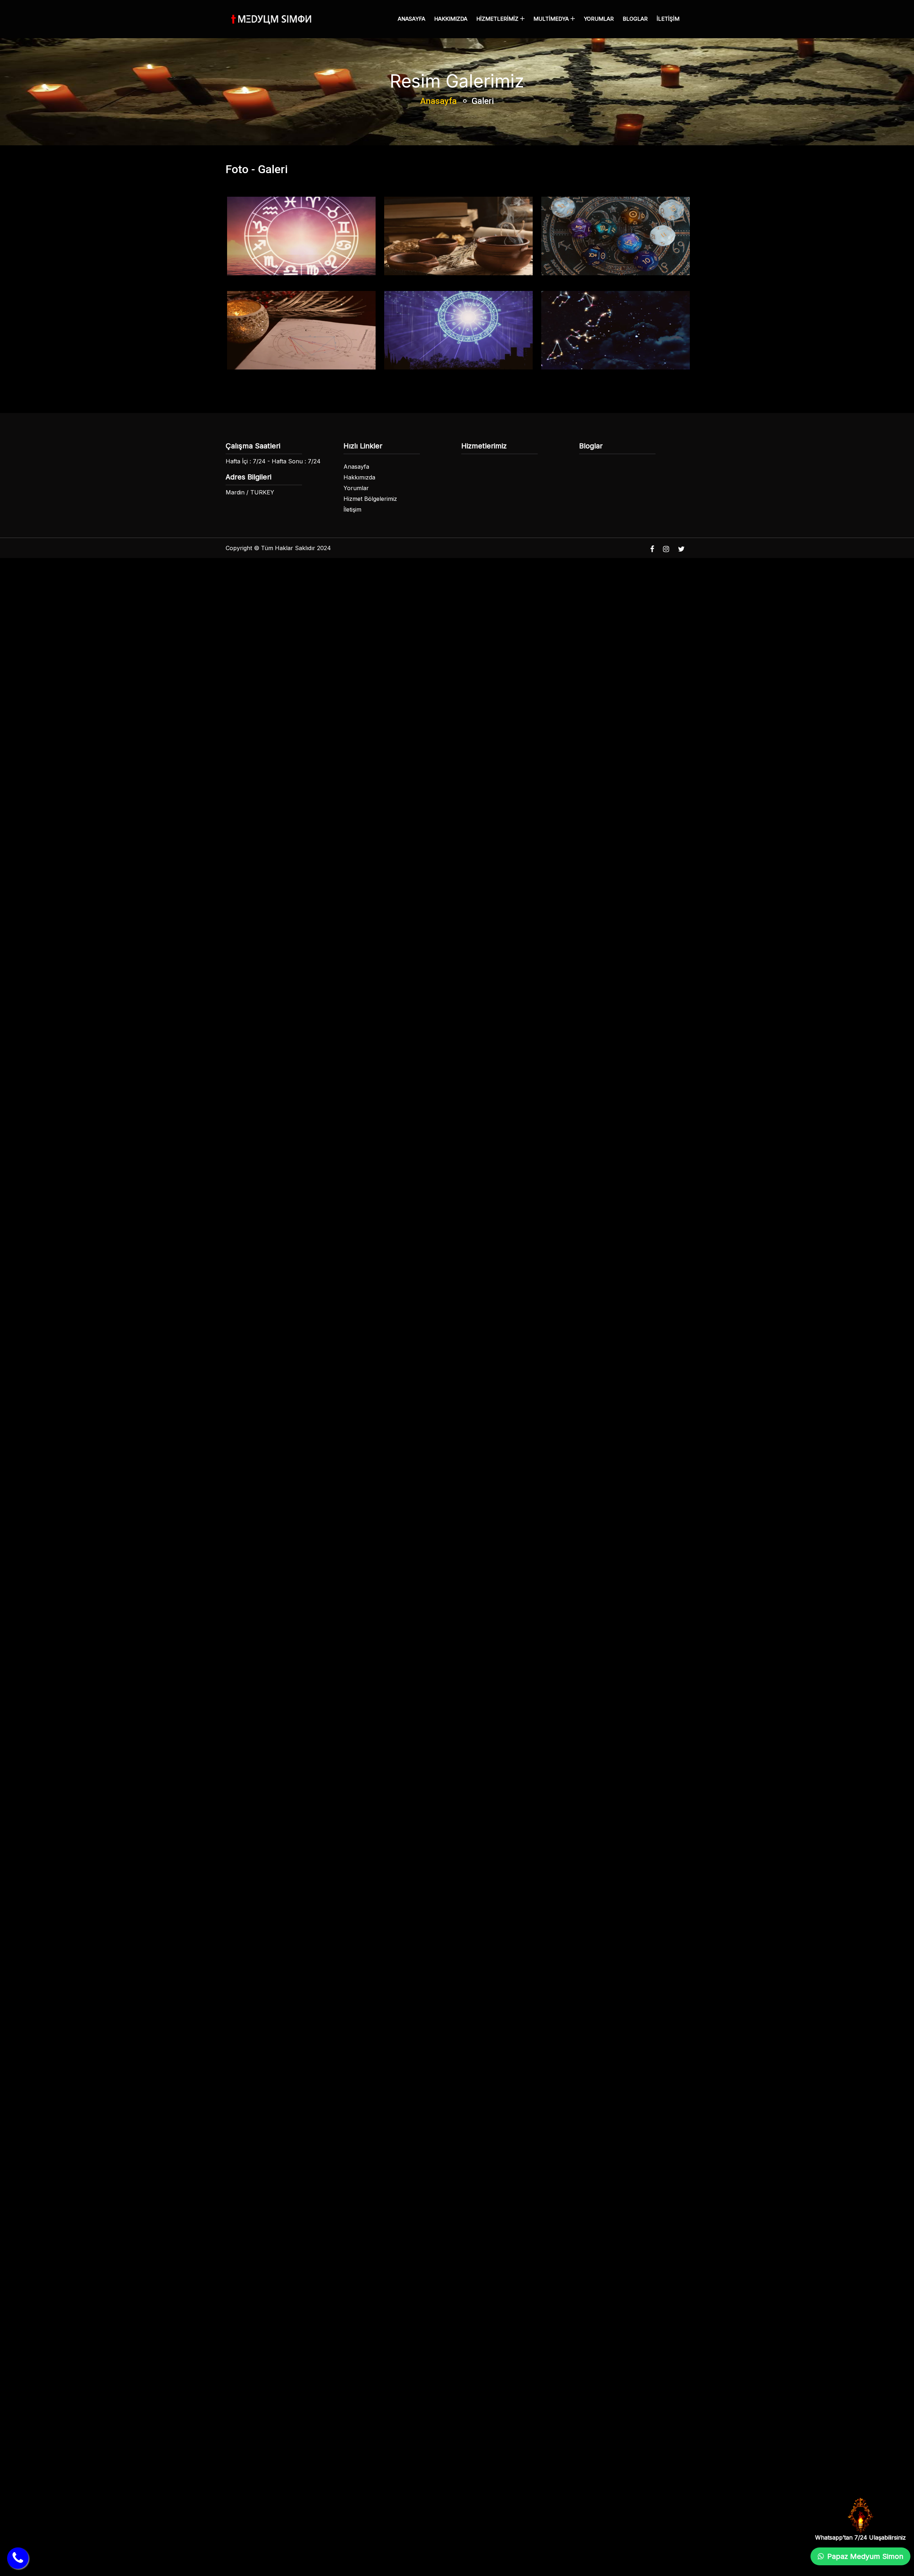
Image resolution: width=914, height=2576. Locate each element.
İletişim (668, 19)
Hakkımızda (451, 19)
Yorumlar (599, 19)
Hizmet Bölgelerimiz (370, 499)
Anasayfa (411, 19)
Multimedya (552, 19)
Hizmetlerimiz (498, 19)
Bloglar (635, 19)
